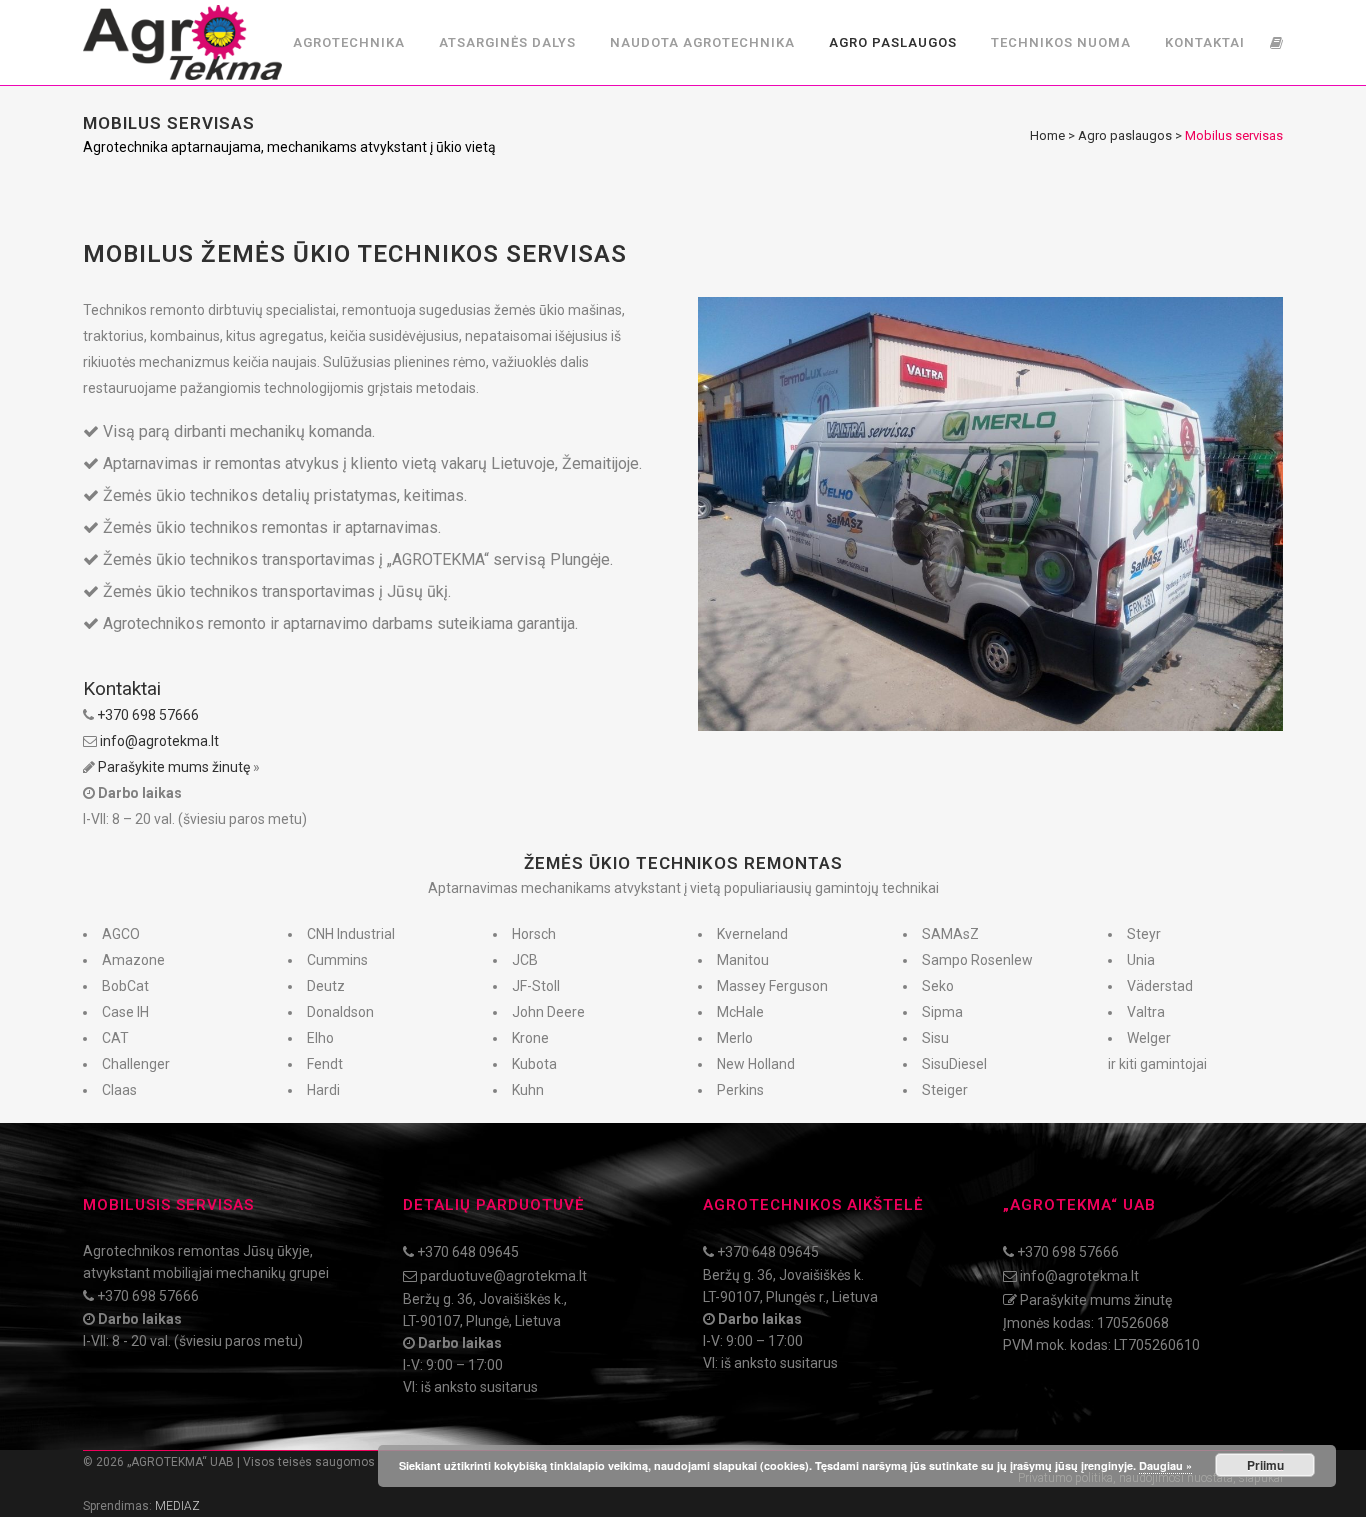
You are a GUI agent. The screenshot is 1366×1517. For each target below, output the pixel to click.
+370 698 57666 (148, 715)
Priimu (1265, 1465)
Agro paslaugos (1125, 135)
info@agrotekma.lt (159, 741)
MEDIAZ (177, 1506)
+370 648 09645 (468, 1252)
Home (1047, 135)
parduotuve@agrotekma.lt (503, 1276)
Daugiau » (1165, 1465)
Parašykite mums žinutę (174, 767)
